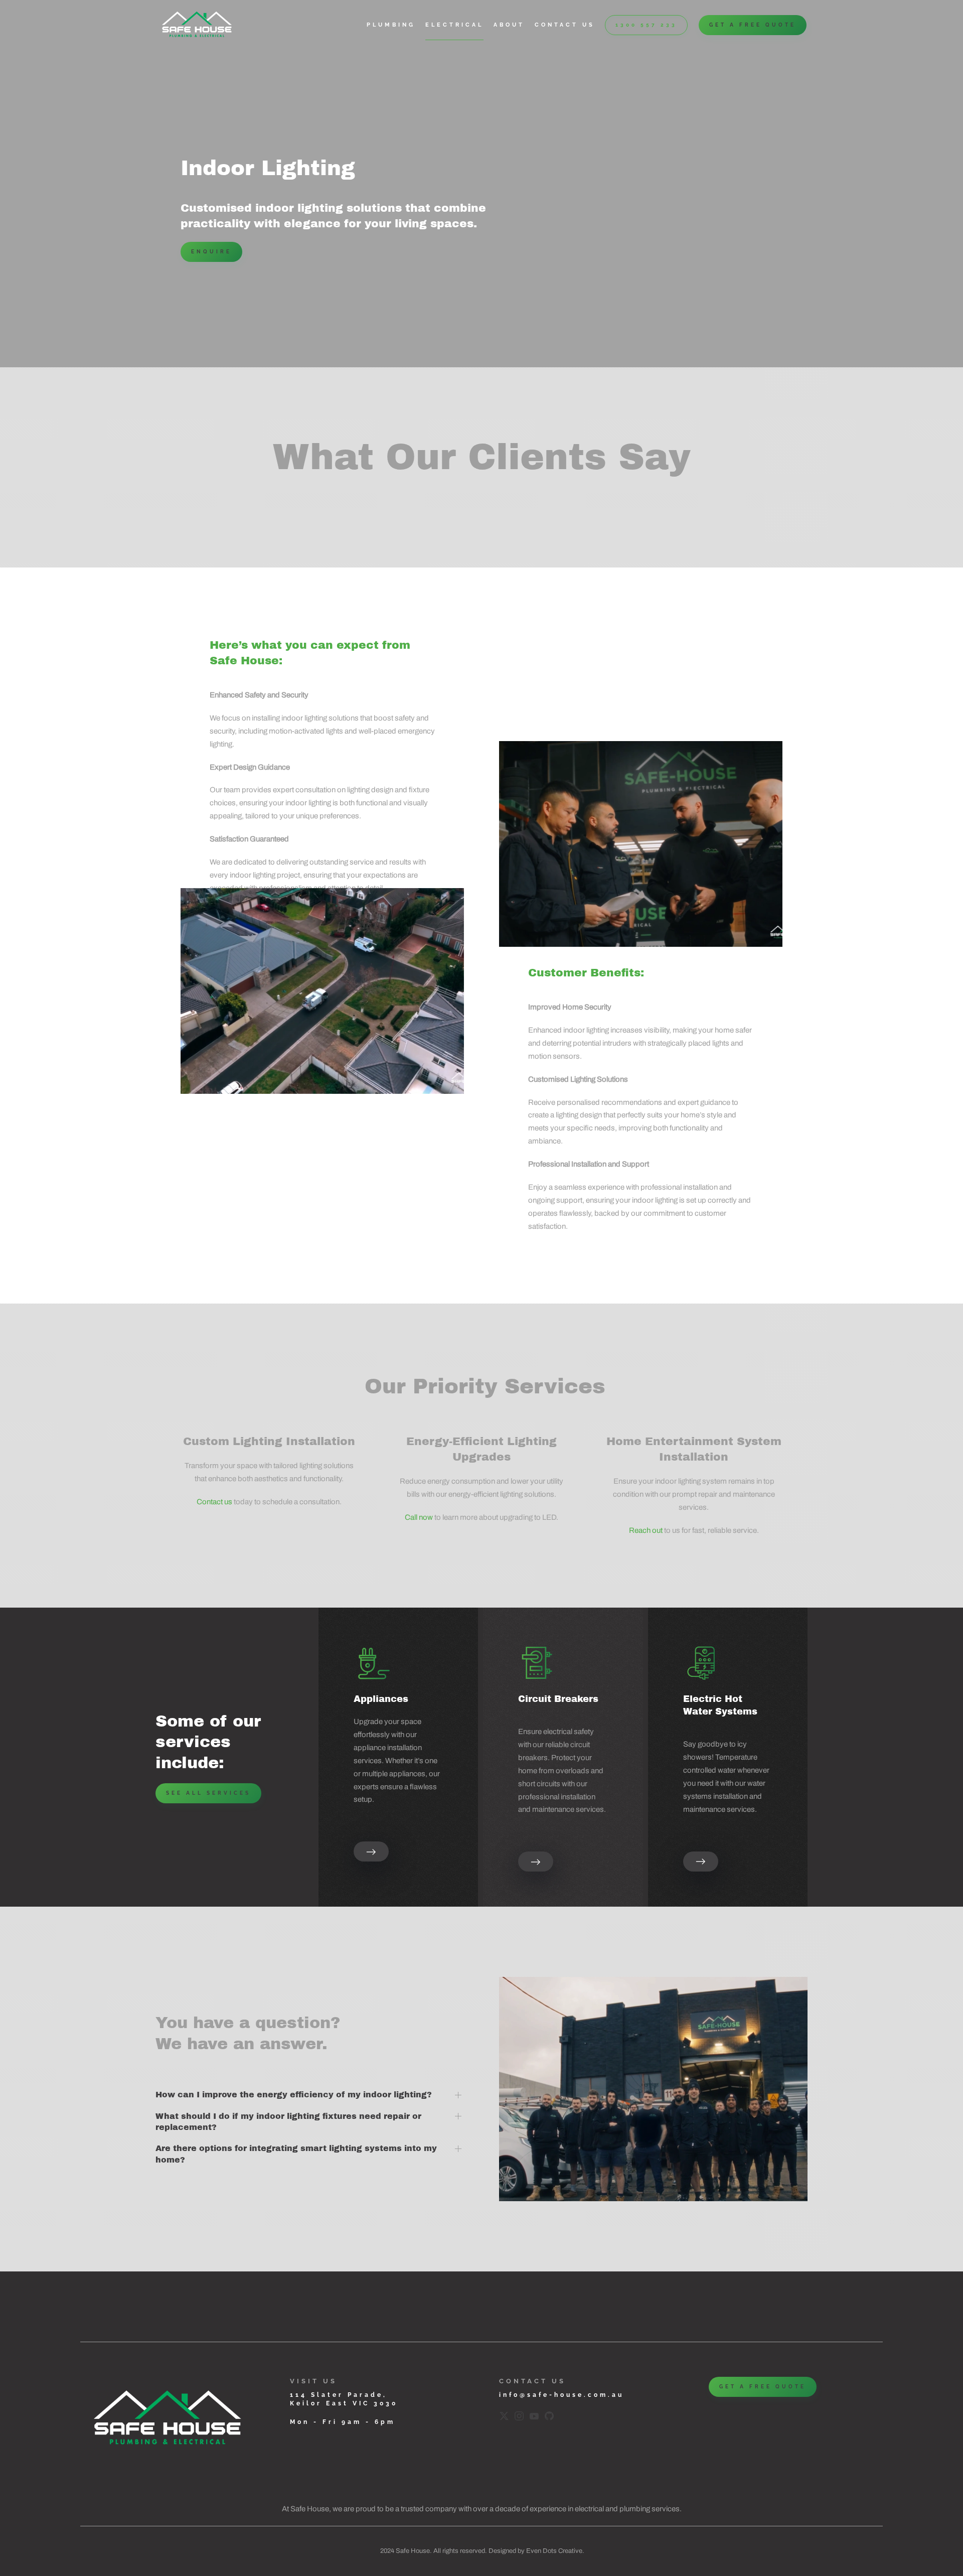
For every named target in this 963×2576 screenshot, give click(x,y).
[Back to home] (198, 25)
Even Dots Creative (554, 2551)
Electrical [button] (454, 25)
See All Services (208, 1793)
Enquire (211, 252)
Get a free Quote (753, 25)
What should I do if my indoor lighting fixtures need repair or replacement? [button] (288, 2122)
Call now (419, 1517)
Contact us (565, 25)
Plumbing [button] (391, 25)
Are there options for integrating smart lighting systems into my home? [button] (296, 2154)
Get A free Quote (763, 2387)
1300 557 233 (646, 25)
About (509, 25)
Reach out (646, 1530)
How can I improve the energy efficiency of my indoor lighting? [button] (294, 2095)
